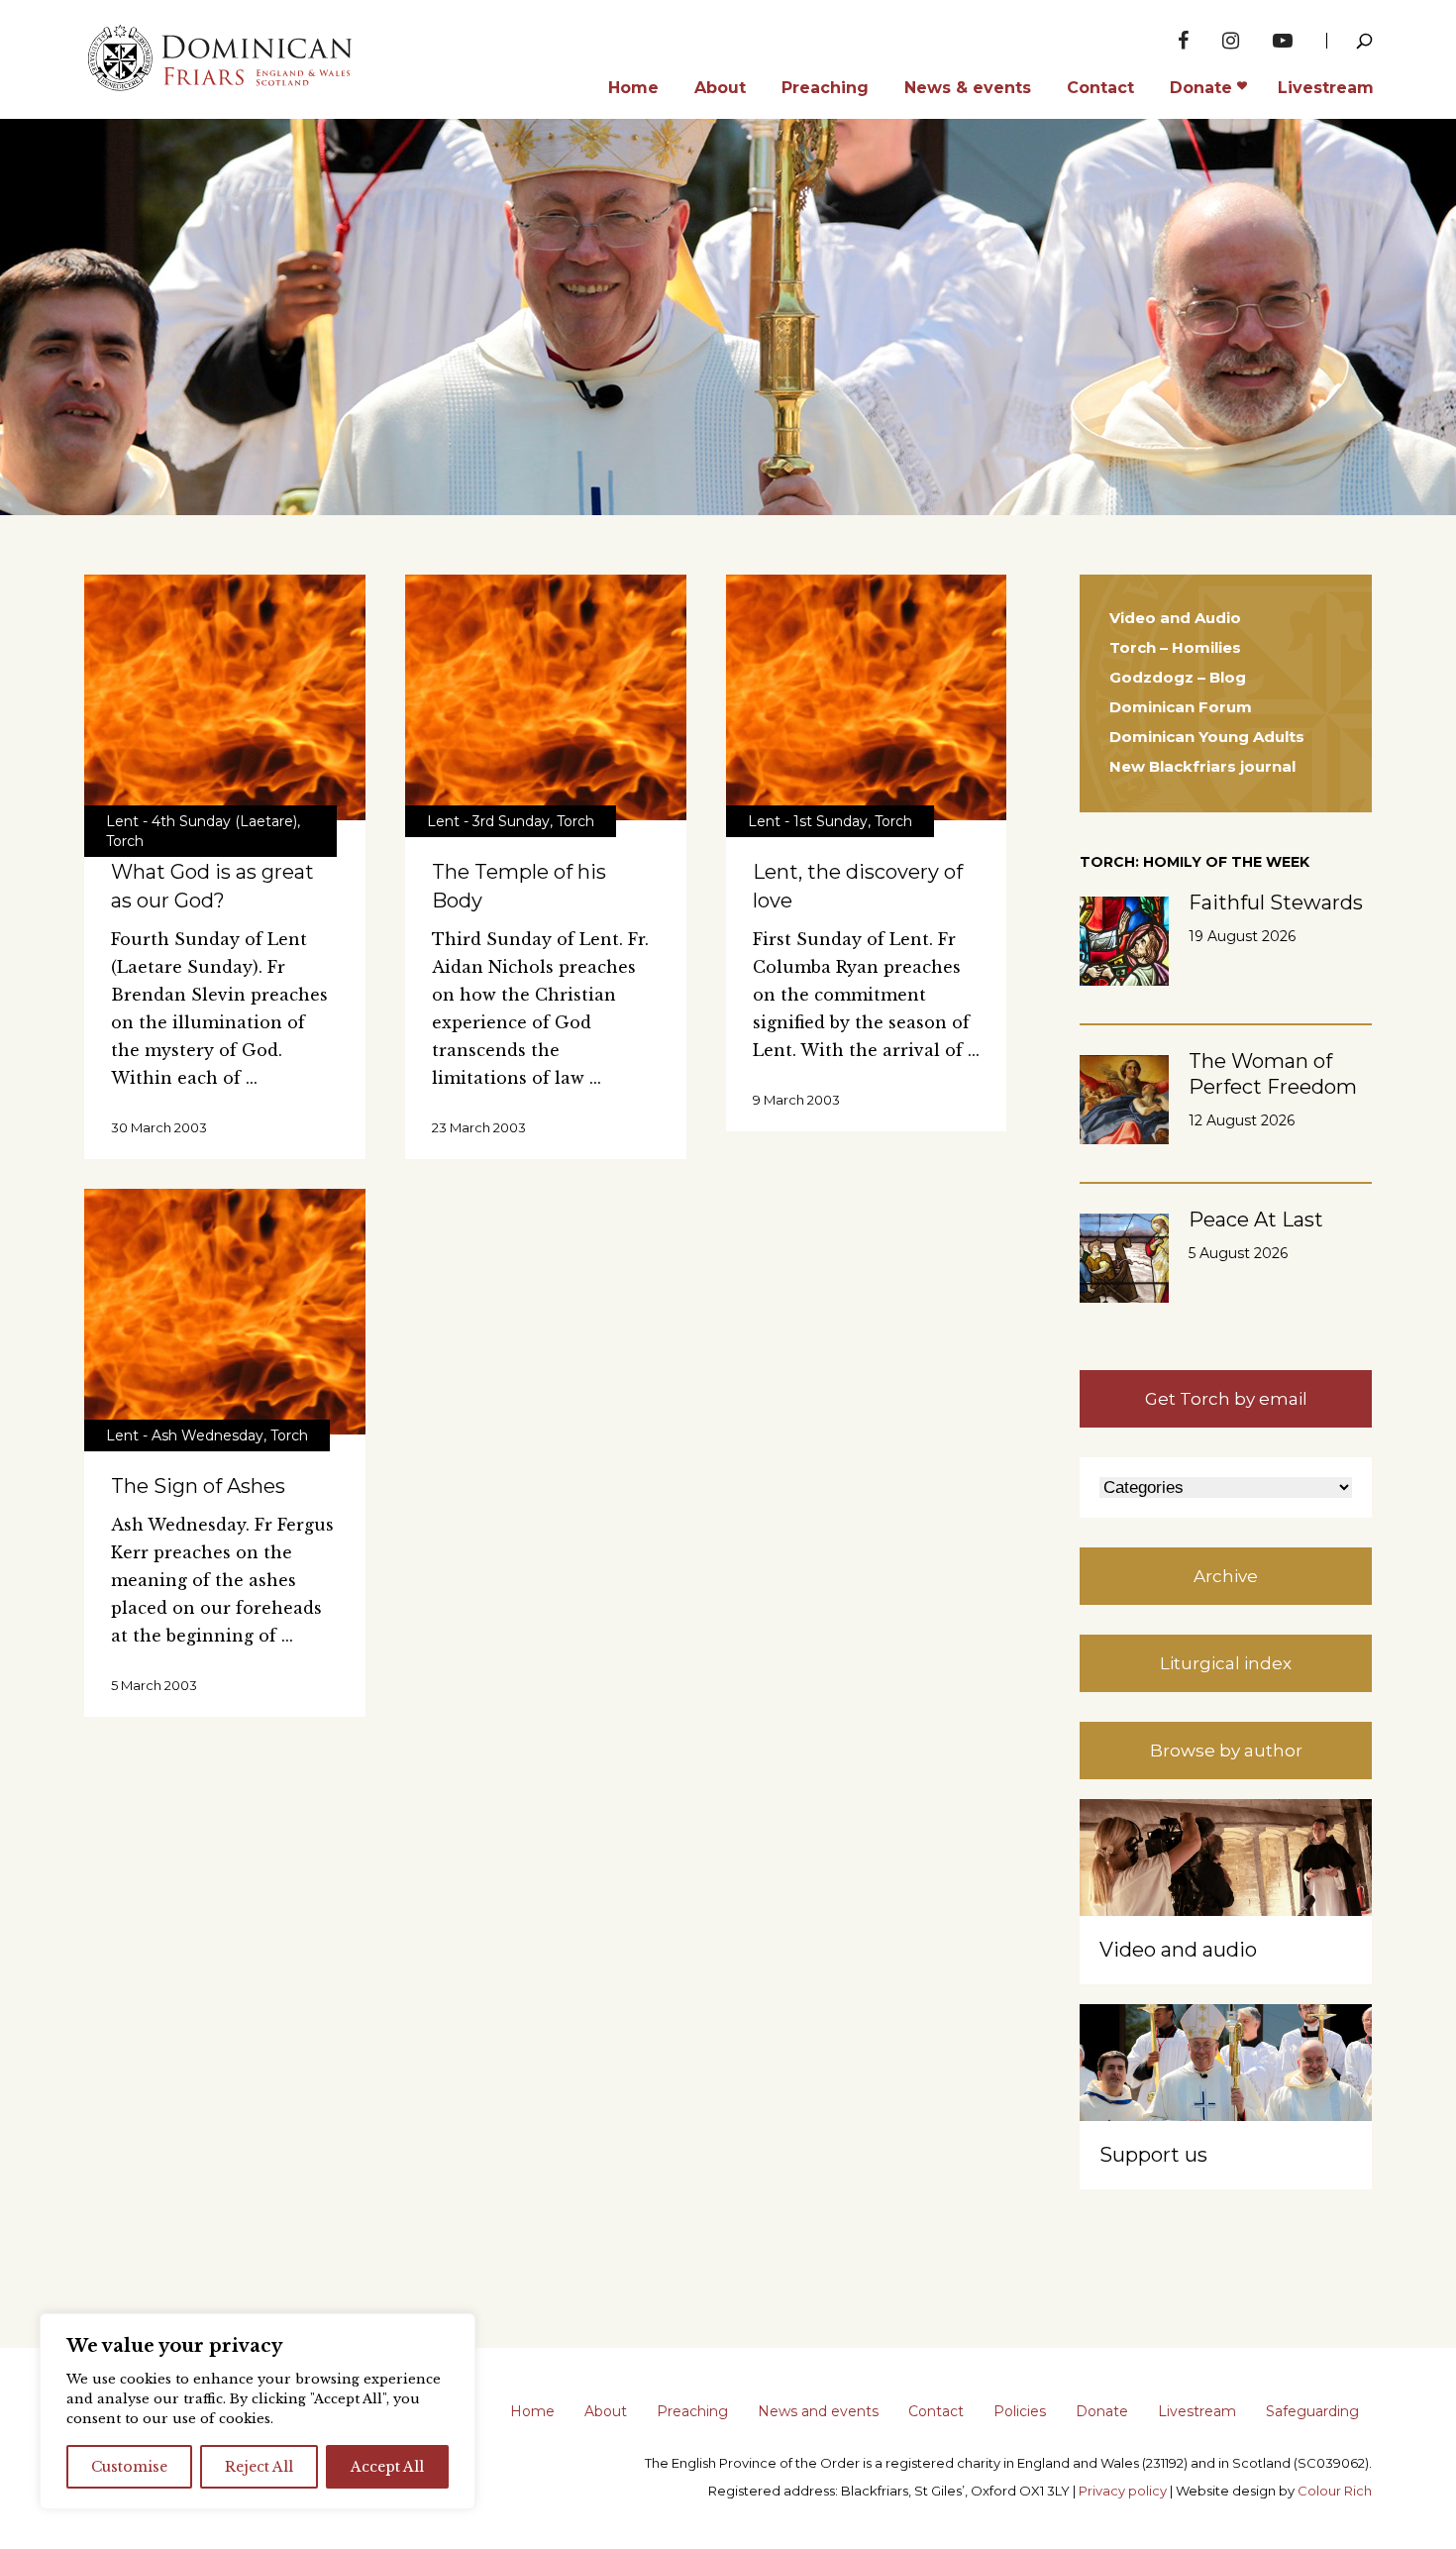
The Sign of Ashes (198, 1486)
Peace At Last (1256, 1220)
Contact (936, 2411)
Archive (1226, 1576)
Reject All (259, 2467)
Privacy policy (1123, 2491)
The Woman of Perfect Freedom (1273, 1074)
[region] (258, 2411)
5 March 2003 (154, 1685)
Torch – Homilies (1175, 647)
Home (532, 2411)
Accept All (387, 2467)
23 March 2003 (479, 1127)
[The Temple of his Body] (546, 697)
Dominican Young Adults (1207, 737)
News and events (818, 2411)
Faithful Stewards (1276, 903)
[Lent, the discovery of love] (867, 697)
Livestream (1197, 2411)
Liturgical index (1226, 1663)
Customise (129, 2467)
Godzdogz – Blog (1178, 677)
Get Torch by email (1226, 1399)
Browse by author (1226, 1751)
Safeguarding (1312, 2411)
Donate (1102, 2411)
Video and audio (1178, 1950)
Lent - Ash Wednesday (185, 1435)
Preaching (692, 2411)
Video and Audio (1175, 618)
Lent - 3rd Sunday (488, 821)
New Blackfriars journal (1202, 766)
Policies (1020, 2411)
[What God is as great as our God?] (225, 697)
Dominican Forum (1181, 707)
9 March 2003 (796, 1100)
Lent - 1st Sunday (808, 821)
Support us (1153, 2155)
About (606, 2411)
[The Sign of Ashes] (225, 1312)
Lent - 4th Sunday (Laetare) (202, 821)
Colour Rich (1335, 2491)
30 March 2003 (159, 1127)
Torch (125, 841)
